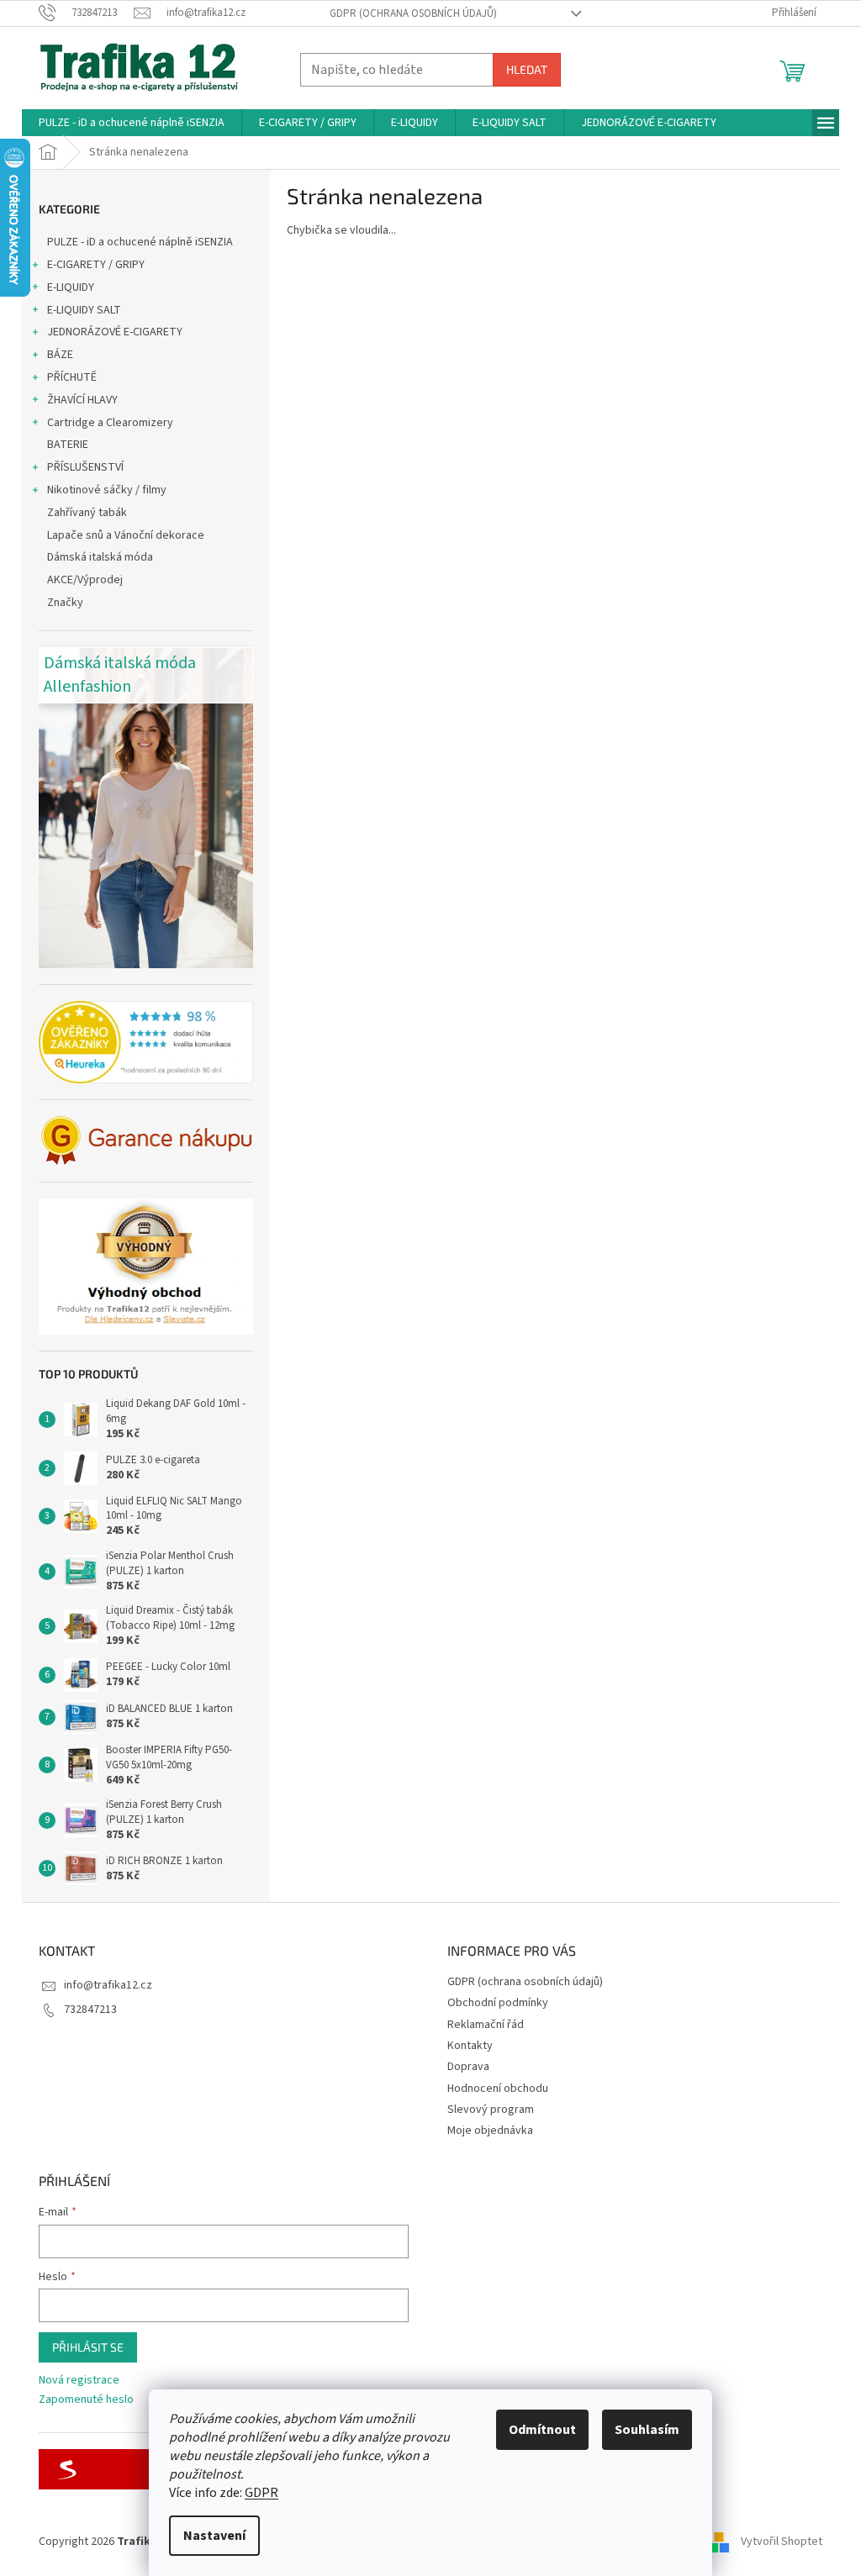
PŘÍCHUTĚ (72, 377)
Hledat (527, 69)
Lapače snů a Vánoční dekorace (126, 535)
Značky (65, 603)
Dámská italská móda (100, 557)
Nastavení (214, 2536)
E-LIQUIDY (71, 287)
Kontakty (470, 2046)
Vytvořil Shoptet (782, 2542)
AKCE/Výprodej (85, 580)
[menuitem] (132, 123)
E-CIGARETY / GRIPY (96, 265)
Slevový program (491, 2110)
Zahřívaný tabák (87, 513)
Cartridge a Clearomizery (110, 423)
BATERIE (68, 445)
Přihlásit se (88, 2347)
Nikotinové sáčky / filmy (107, 490)
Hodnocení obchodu (498, 2089)
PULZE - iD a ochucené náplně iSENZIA (140, 242)
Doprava (468, 2067)
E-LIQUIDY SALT (84, 310)
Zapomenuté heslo (86, 2400)
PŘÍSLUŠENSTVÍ (85, 467)
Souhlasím (647, 2430)
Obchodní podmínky (498, 2003)
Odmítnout (542, 2430)
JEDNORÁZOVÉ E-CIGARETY (115, 332)
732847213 (90, 2010)
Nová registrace (79, 2381)
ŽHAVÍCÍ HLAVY (82, 400)
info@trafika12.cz (108, 1985)
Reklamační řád (486, 2025)
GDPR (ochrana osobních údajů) (413, 13)
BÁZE (60, 355)
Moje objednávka (490, 2131)
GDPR (261, 2493)
